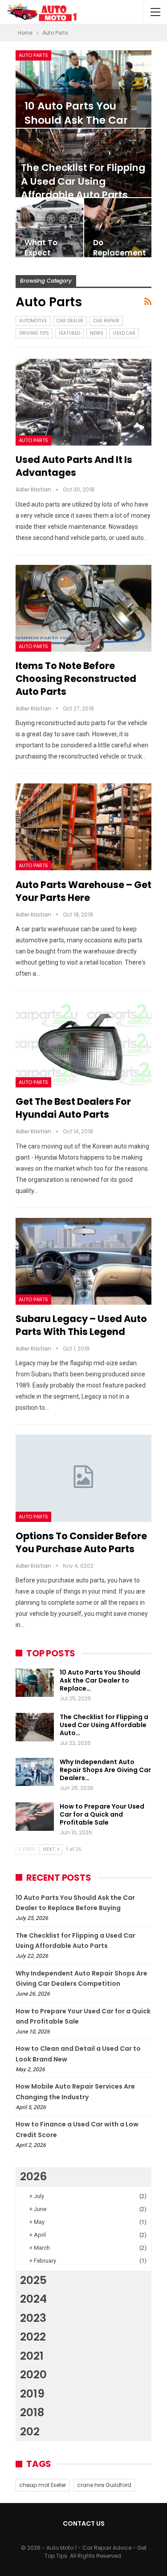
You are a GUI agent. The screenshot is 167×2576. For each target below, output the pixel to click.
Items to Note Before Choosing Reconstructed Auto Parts (76, 679)
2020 (33, 2375)
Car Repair (106, 321)
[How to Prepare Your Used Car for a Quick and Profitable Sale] (35, 1817)
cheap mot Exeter (43, 2485)
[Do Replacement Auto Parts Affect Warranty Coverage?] (118, 228)
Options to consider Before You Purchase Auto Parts (81, 1542)
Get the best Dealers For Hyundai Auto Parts (73, 1108)
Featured (69, 333)
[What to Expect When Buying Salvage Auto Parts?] (49, 228)
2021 (32, 2356)
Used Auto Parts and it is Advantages (74, 466)
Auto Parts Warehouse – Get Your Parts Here (83, 891)
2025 (33, 2280)
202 (30, 2432)
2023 (33, 2318)
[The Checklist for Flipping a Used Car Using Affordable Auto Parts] (35, 1727)
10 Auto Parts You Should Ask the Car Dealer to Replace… (100, 1680)
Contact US (84, 2523)
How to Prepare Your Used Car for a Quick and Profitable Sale (102, 1814)
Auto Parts (33, 55)
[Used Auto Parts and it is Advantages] (83, 402)
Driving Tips (34, 333)
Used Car (124, 333)
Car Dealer (70, 321)
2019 (32, 2394)
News (97, 333)
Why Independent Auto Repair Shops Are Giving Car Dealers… (105, 1770)
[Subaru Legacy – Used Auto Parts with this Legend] (83, 1261)
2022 (33, 2337)
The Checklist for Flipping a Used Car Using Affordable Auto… (104, 1725)
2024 (33, 2299)
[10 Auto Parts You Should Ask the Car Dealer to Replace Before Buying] (83, 89)
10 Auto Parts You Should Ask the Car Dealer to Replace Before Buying (76, 128)
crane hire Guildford (104, 2485)
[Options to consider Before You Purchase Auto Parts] (83, 1478)
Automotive (33, 321)
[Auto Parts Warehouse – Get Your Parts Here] (83, 827)
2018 (32, 2412)
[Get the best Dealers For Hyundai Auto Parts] (83, 1044)
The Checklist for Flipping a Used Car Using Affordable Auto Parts (83, 181)
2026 (33, 2176)
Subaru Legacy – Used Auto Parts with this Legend (81, 1325)
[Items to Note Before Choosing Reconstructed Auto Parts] (83, 608)
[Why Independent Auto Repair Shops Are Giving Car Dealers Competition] (35, 1772)
